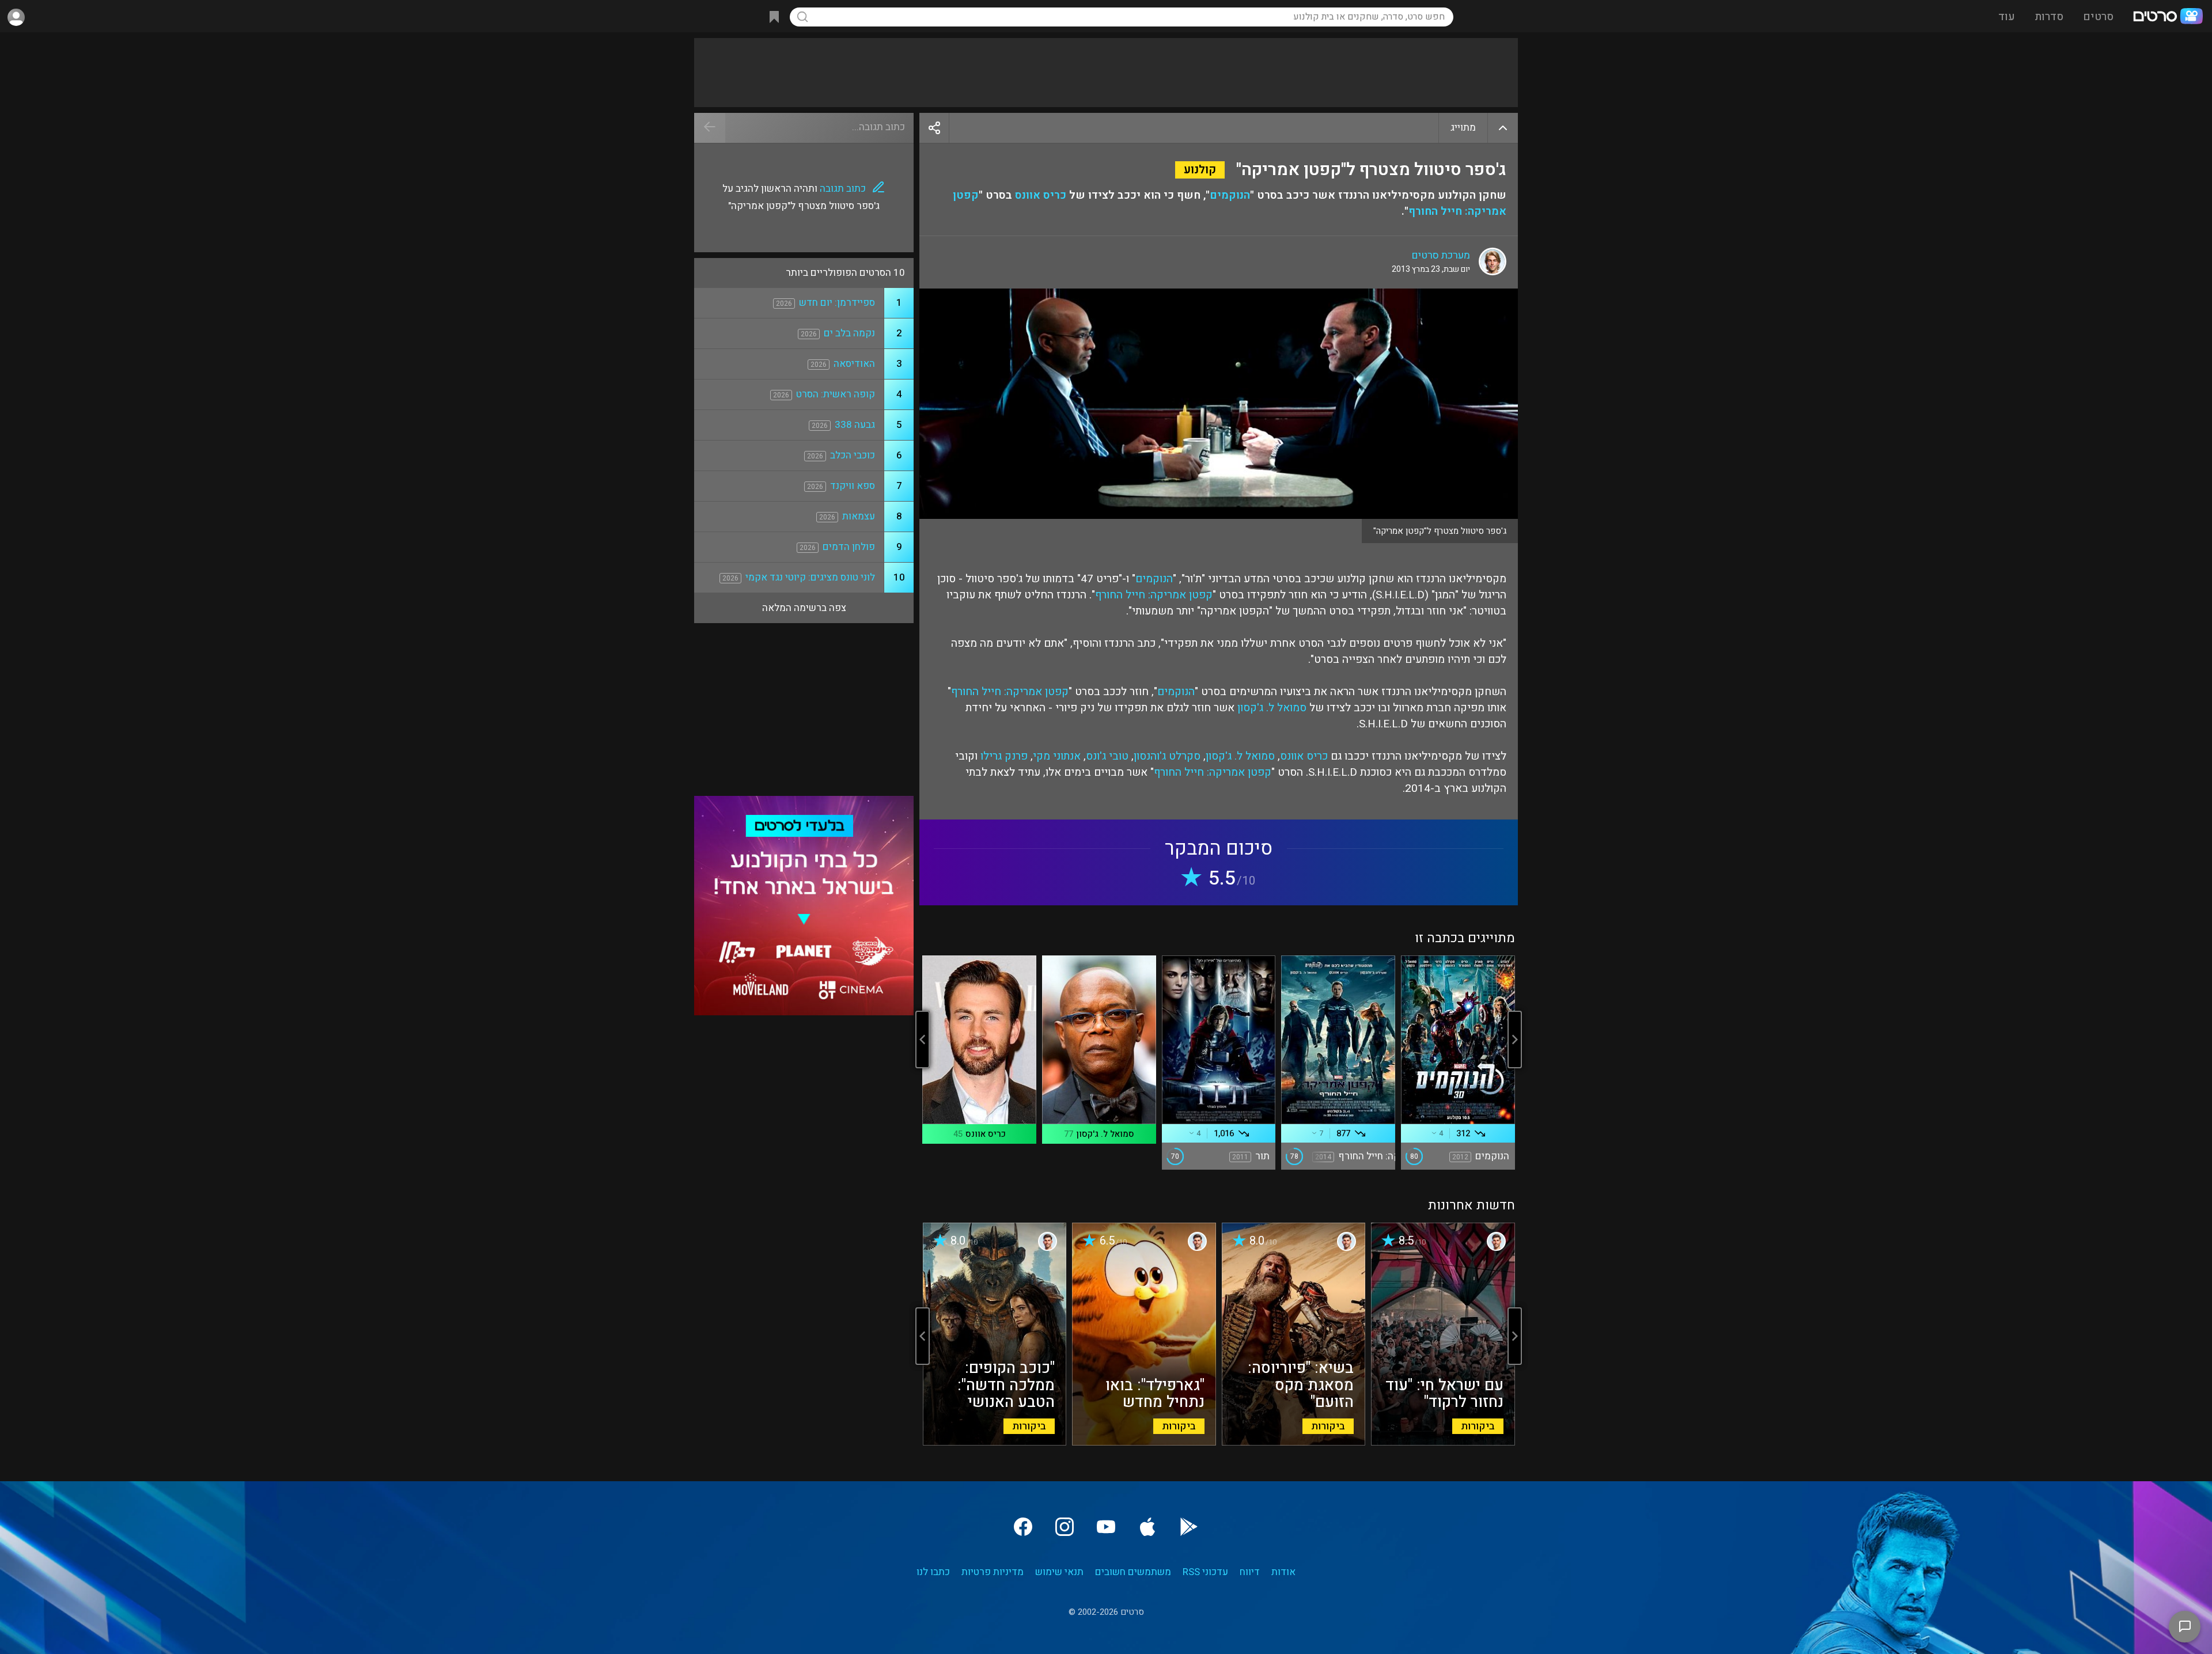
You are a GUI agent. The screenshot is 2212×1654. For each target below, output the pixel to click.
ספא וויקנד (853, 486)
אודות (1283, 1572)
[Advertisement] (1106, 73)
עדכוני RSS (1205, 1572)
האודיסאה (854, 364)
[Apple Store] (1147, 1527)
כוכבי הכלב (853, 455)
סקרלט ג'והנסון (1167, 756)
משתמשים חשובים (1133, 1572)
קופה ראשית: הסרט (836, 394)
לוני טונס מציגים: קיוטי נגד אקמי (810, 577)
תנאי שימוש (1059, 1572)
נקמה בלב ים (849, 333)
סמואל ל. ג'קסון (1272, 708)
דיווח (1250, 1572)
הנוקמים (1230, 195)
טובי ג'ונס (1107, 756)
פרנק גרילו (1004, 756)
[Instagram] (1065, 1527)
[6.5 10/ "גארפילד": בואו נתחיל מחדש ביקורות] (1144, 1443)
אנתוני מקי (1057, 756)
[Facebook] (1023, 1527)
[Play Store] (1189, 1527)
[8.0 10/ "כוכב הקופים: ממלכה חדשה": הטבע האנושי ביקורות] (995, 1443)
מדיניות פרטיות (993, 1572)
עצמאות (859, 516)
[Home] (2168, 17)
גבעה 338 (855, 425)
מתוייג (1463, 128)
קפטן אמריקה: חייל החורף (1154, 595)
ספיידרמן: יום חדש (837, 303)
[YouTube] (1106, 1527)
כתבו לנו (933, 1572)
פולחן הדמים (849, 547)
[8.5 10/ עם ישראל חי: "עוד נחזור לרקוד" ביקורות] (1443, 1443)
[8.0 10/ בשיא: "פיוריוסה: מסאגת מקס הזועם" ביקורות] (1294, 1443)
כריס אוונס (1041, 195)
